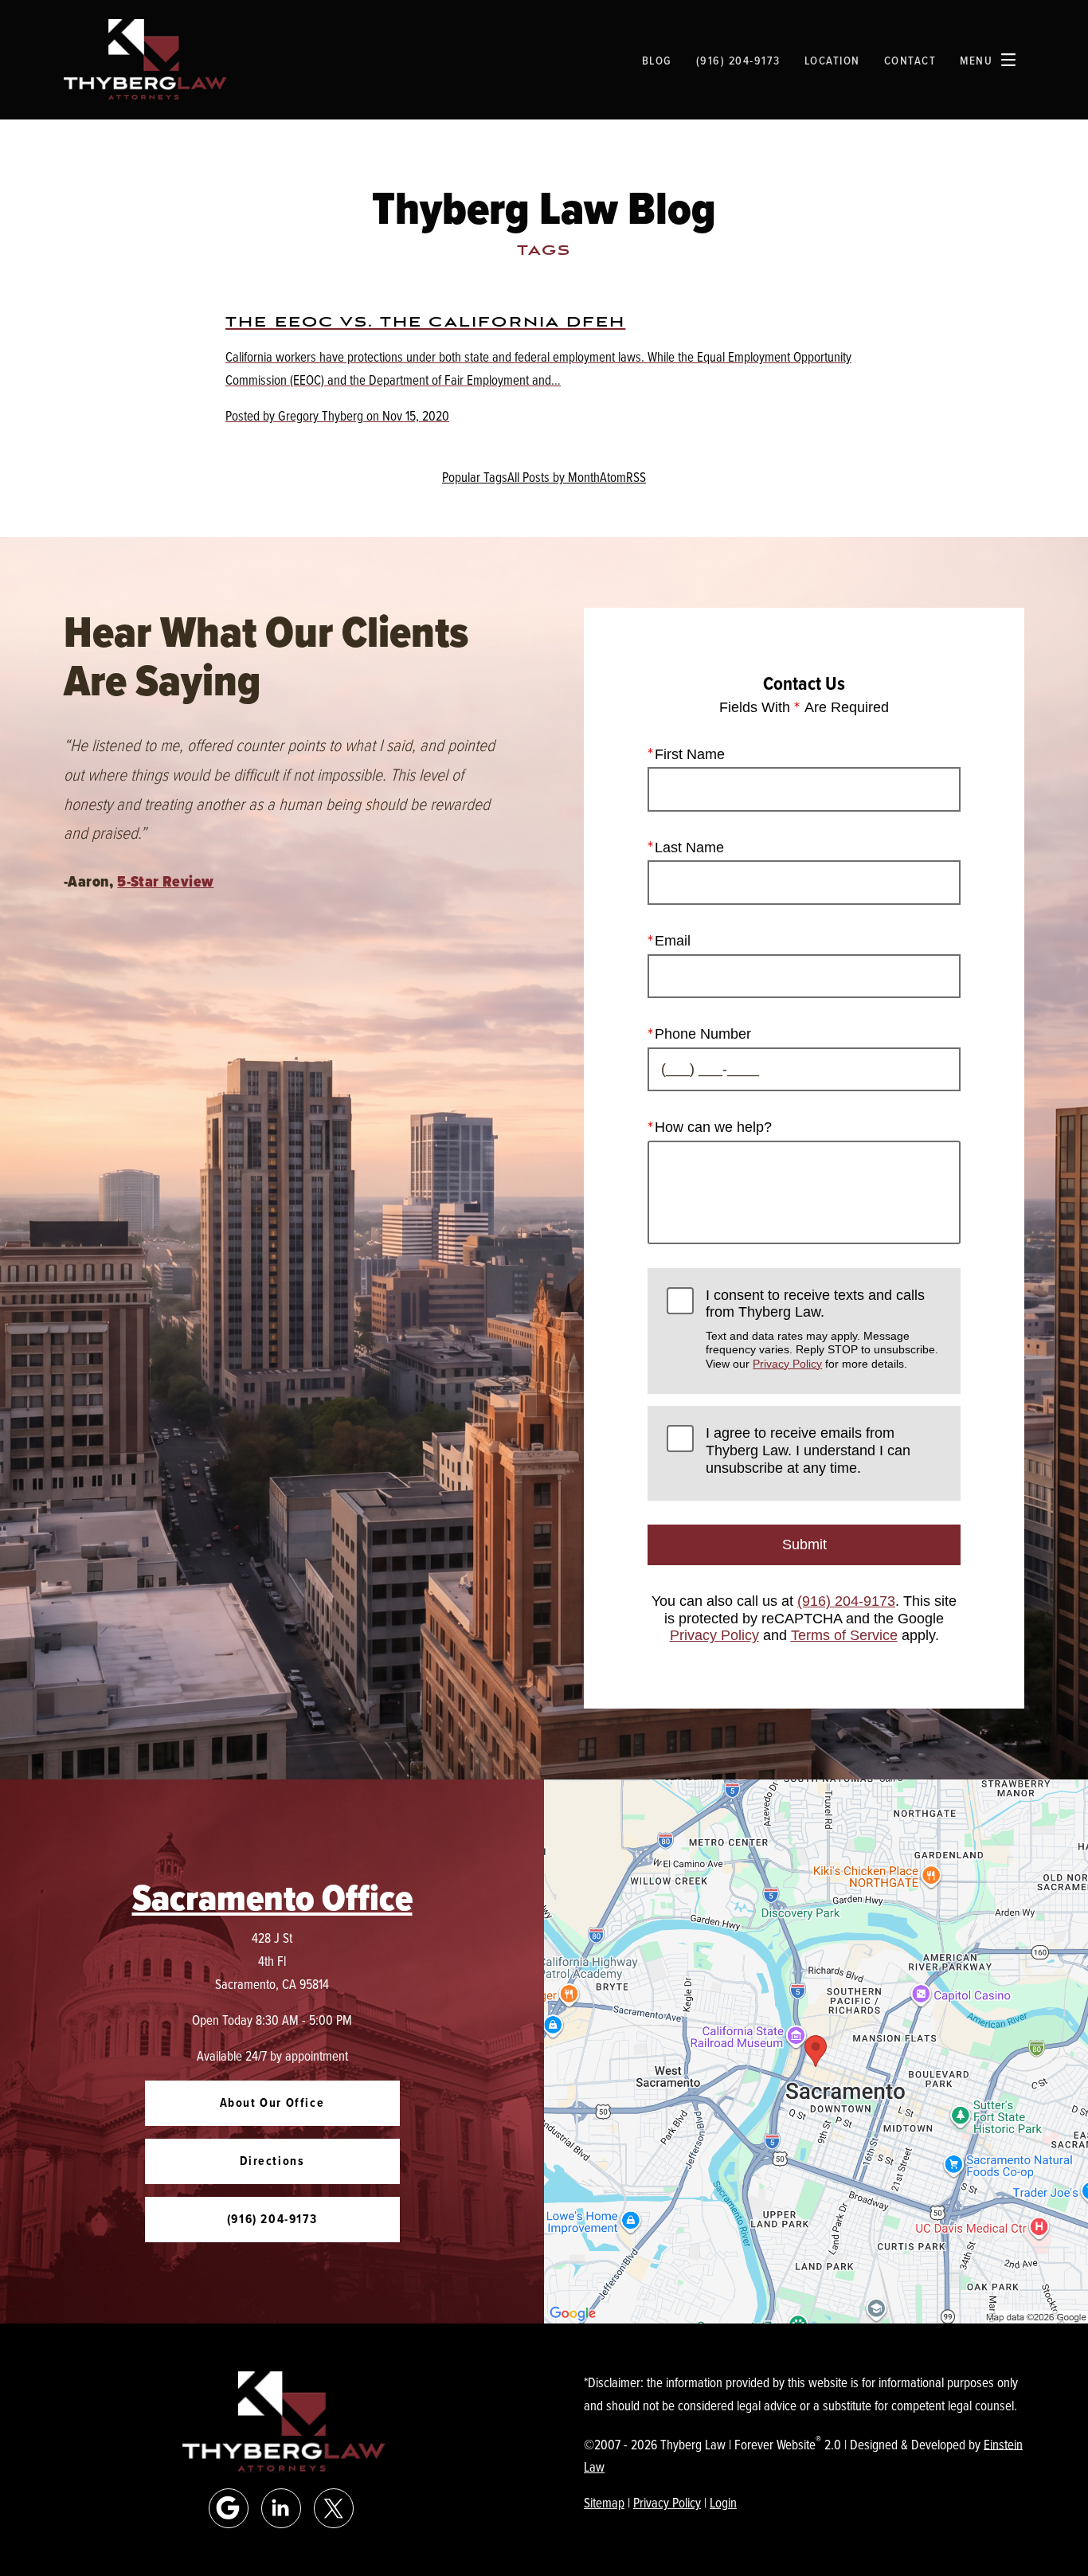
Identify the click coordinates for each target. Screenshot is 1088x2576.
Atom (613, 477)
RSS (636, 477)
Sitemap (604, 2502)
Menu (976, 60)
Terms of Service (844, 1635)
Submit (804, 1544)
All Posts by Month (554, 477)
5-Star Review (165, 881)
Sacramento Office (272, 1898)
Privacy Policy (787, 1364)
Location (832, 60)
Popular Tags (475, 477)
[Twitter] (334, 2508)
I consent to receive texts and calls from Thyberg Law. (822, 1329)
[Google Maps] (229, 2508)
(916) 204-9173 (846, 1601)
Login (723, 2502)
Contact (910, 60)
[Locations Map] (816, 2049)
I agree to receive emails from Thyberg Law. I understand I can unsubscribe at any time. (808, 1450)
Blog (657, 60)
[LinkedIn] (281, 2508)
